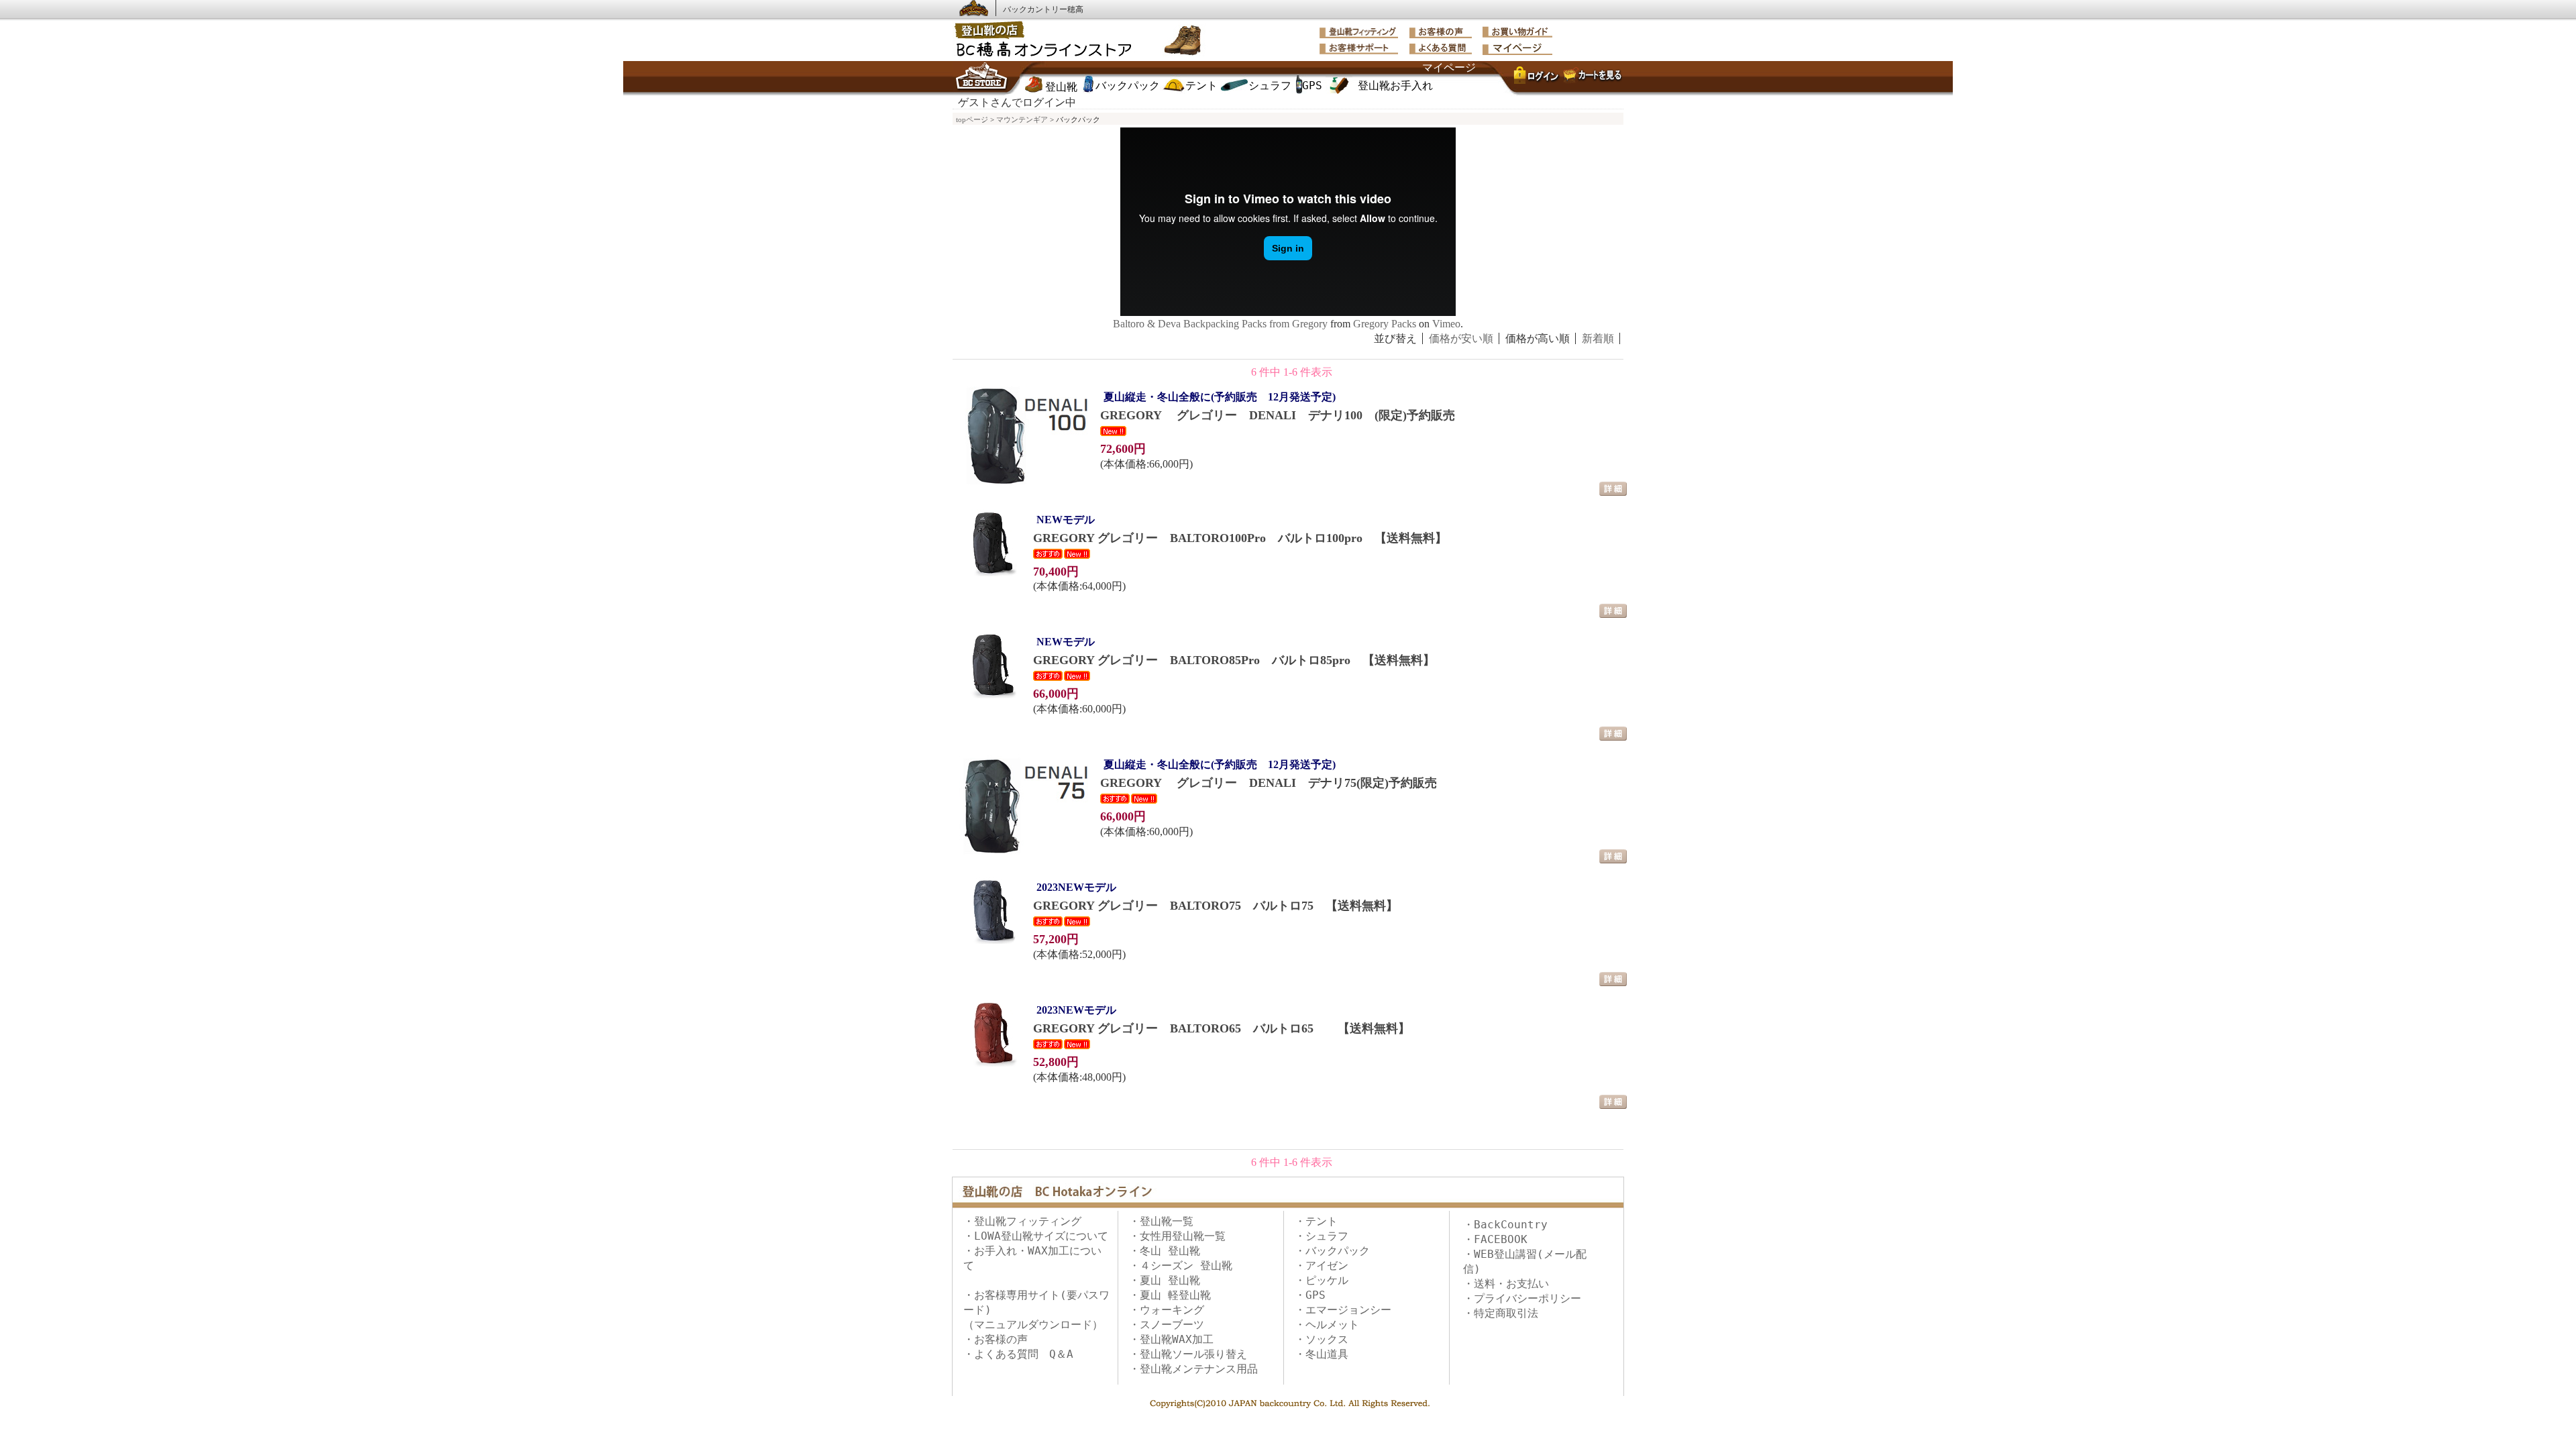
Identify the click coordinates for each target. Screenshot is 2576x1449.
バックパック (1128, 86)
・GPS (1310, 1295)
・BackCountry (1505, 1225)
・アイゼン (1322, 1266)
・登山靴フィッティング (1022, 1221)
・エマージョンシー (1343, 1310)
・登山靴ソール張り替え (1188, 1354)
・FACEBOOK (1495, 1239)
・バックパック (1332, 1251)
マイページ (1449, 67)
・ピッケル (1322, 1280)
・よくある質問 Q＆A (1018, 1354)
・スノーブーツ (1167, 1325)
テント (1201, 86)
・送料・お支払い (1506, 1284)
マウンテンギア (1022, 119)
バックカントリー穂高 (1043, 9)
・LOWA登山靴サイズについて (1036, 1236)
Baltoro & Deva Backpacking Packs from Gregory (1220, 324)
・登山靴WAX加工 (1171, 1339)
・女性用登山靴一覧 (1177, 1236)
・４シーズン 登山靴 (1181, 1266)
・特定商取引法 (1501, 1313)
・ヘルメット (1327, 1325)
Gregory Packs (1385, 324)
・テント (1316, 1221)
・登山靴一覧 (1161, 1221)
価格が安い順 (1461, 338)
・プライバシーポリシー (1522, 1298)
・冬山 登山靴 (1165, 1251)
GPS (1312, 86)
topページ (972, 119)
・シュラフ (1322, 1236)
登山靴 (1061, 87)
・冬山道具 (1322, 1354)
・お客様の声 (996, 1339)
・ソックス (1322, 1339)
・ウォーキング (1167, 1310)
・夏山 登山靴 (1165, 1280)
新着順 (1598, 338)
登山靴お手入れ (1395, 86)
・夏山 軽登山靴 (1170, 1295)
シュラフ (1270, 86)
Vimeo (1446, 324)
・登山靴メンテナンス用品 (1193, 1369)
